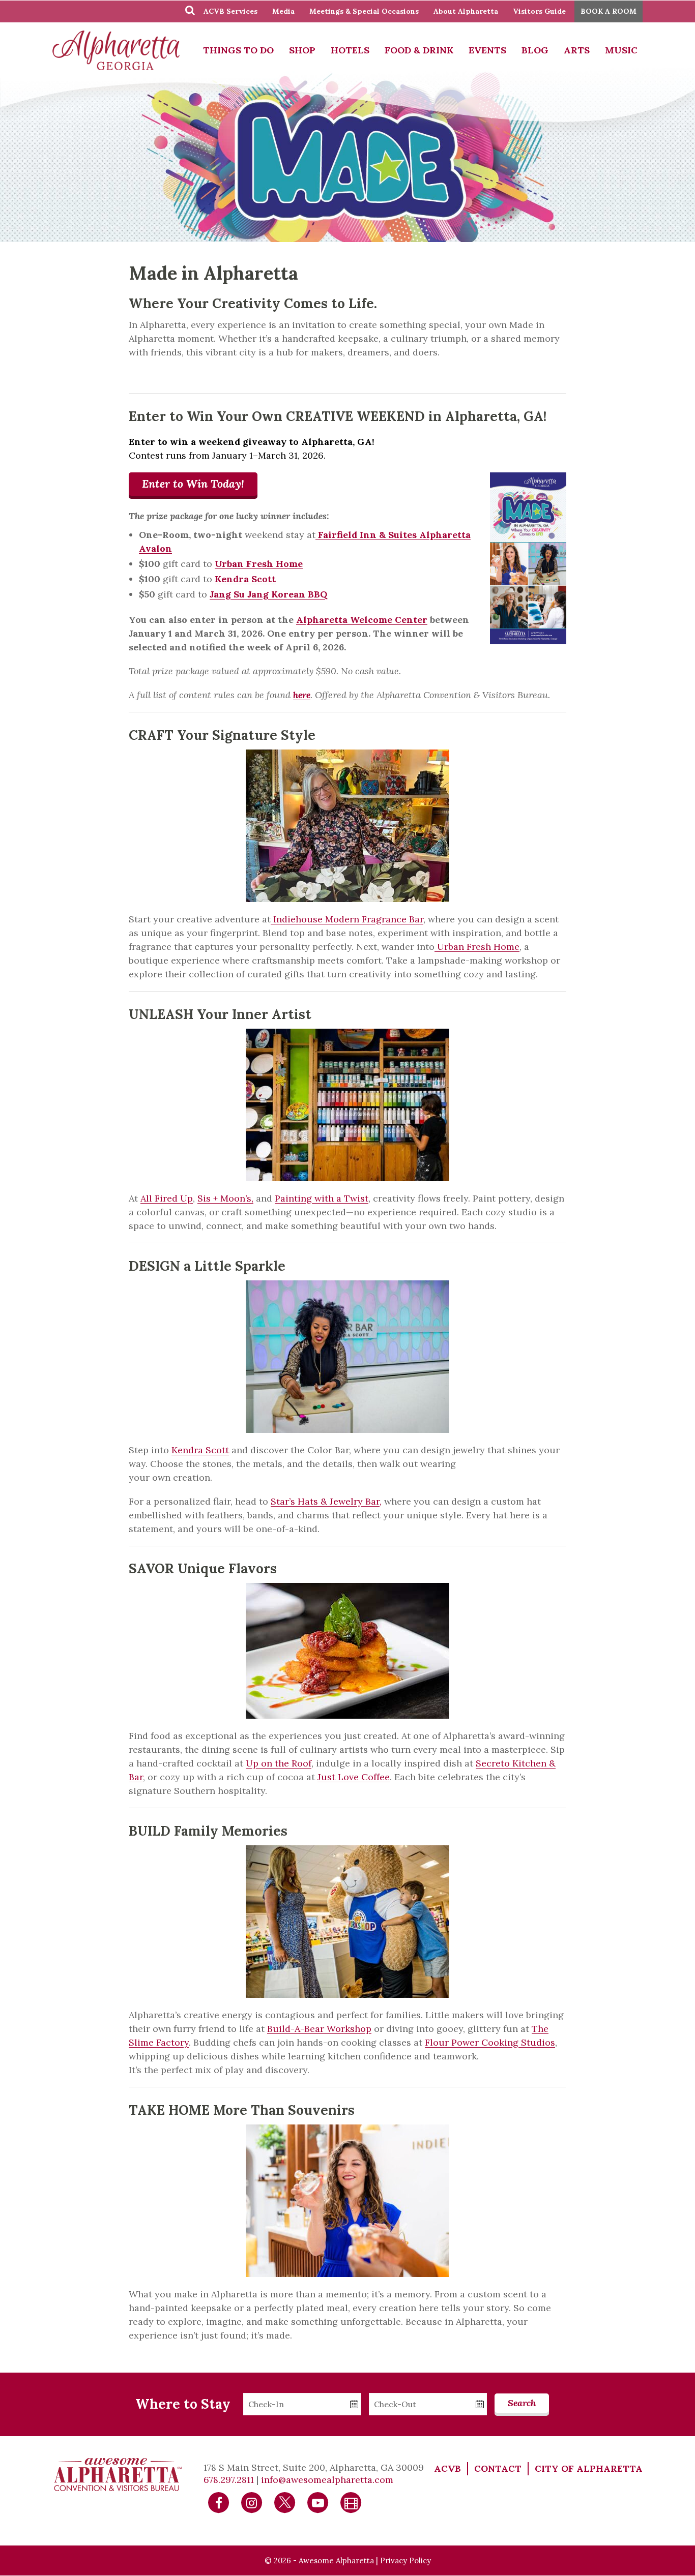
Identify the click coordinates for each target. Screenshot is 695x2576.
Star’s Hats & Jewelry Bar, (326, 1501)
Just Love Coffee (354, 1777)
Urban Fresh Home (477, 947)
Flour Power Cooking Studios (490, 2042)
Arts (577, 50)
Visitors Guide (539, 11)
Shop (302, 50)
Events (487, 50)
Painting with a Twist (322, 1198)
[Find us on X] (285, 2502)
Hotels (350, 50)
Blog (535, 50)
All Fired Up (167, 1198)
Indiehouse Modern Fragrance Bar (347, 919)
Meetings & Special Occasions (364, 11)
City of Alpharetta (589, 2468)
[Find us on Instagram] (252, 2502)
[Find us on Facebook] (219, 2502)
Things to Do (238, 50)
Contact (498, 2468)
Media (283, 11)
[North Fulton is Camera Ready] (351, 2502)
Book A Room (609, 11)
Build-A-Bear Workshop (319, 2029)
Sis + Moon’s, (225, 1198)
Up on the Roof (279, 1763)
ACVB (447, 2468)
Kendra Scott (200, 1450)
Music (621, 50)
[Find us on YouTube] (318, 2502)
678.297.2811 (229, 2480)
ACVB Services (230, 11)
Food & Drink (419, 50)
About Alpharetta (466, 11)
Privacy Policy (406, 2560)
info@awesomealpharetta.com (327, 2480)
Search (522, 2403)
